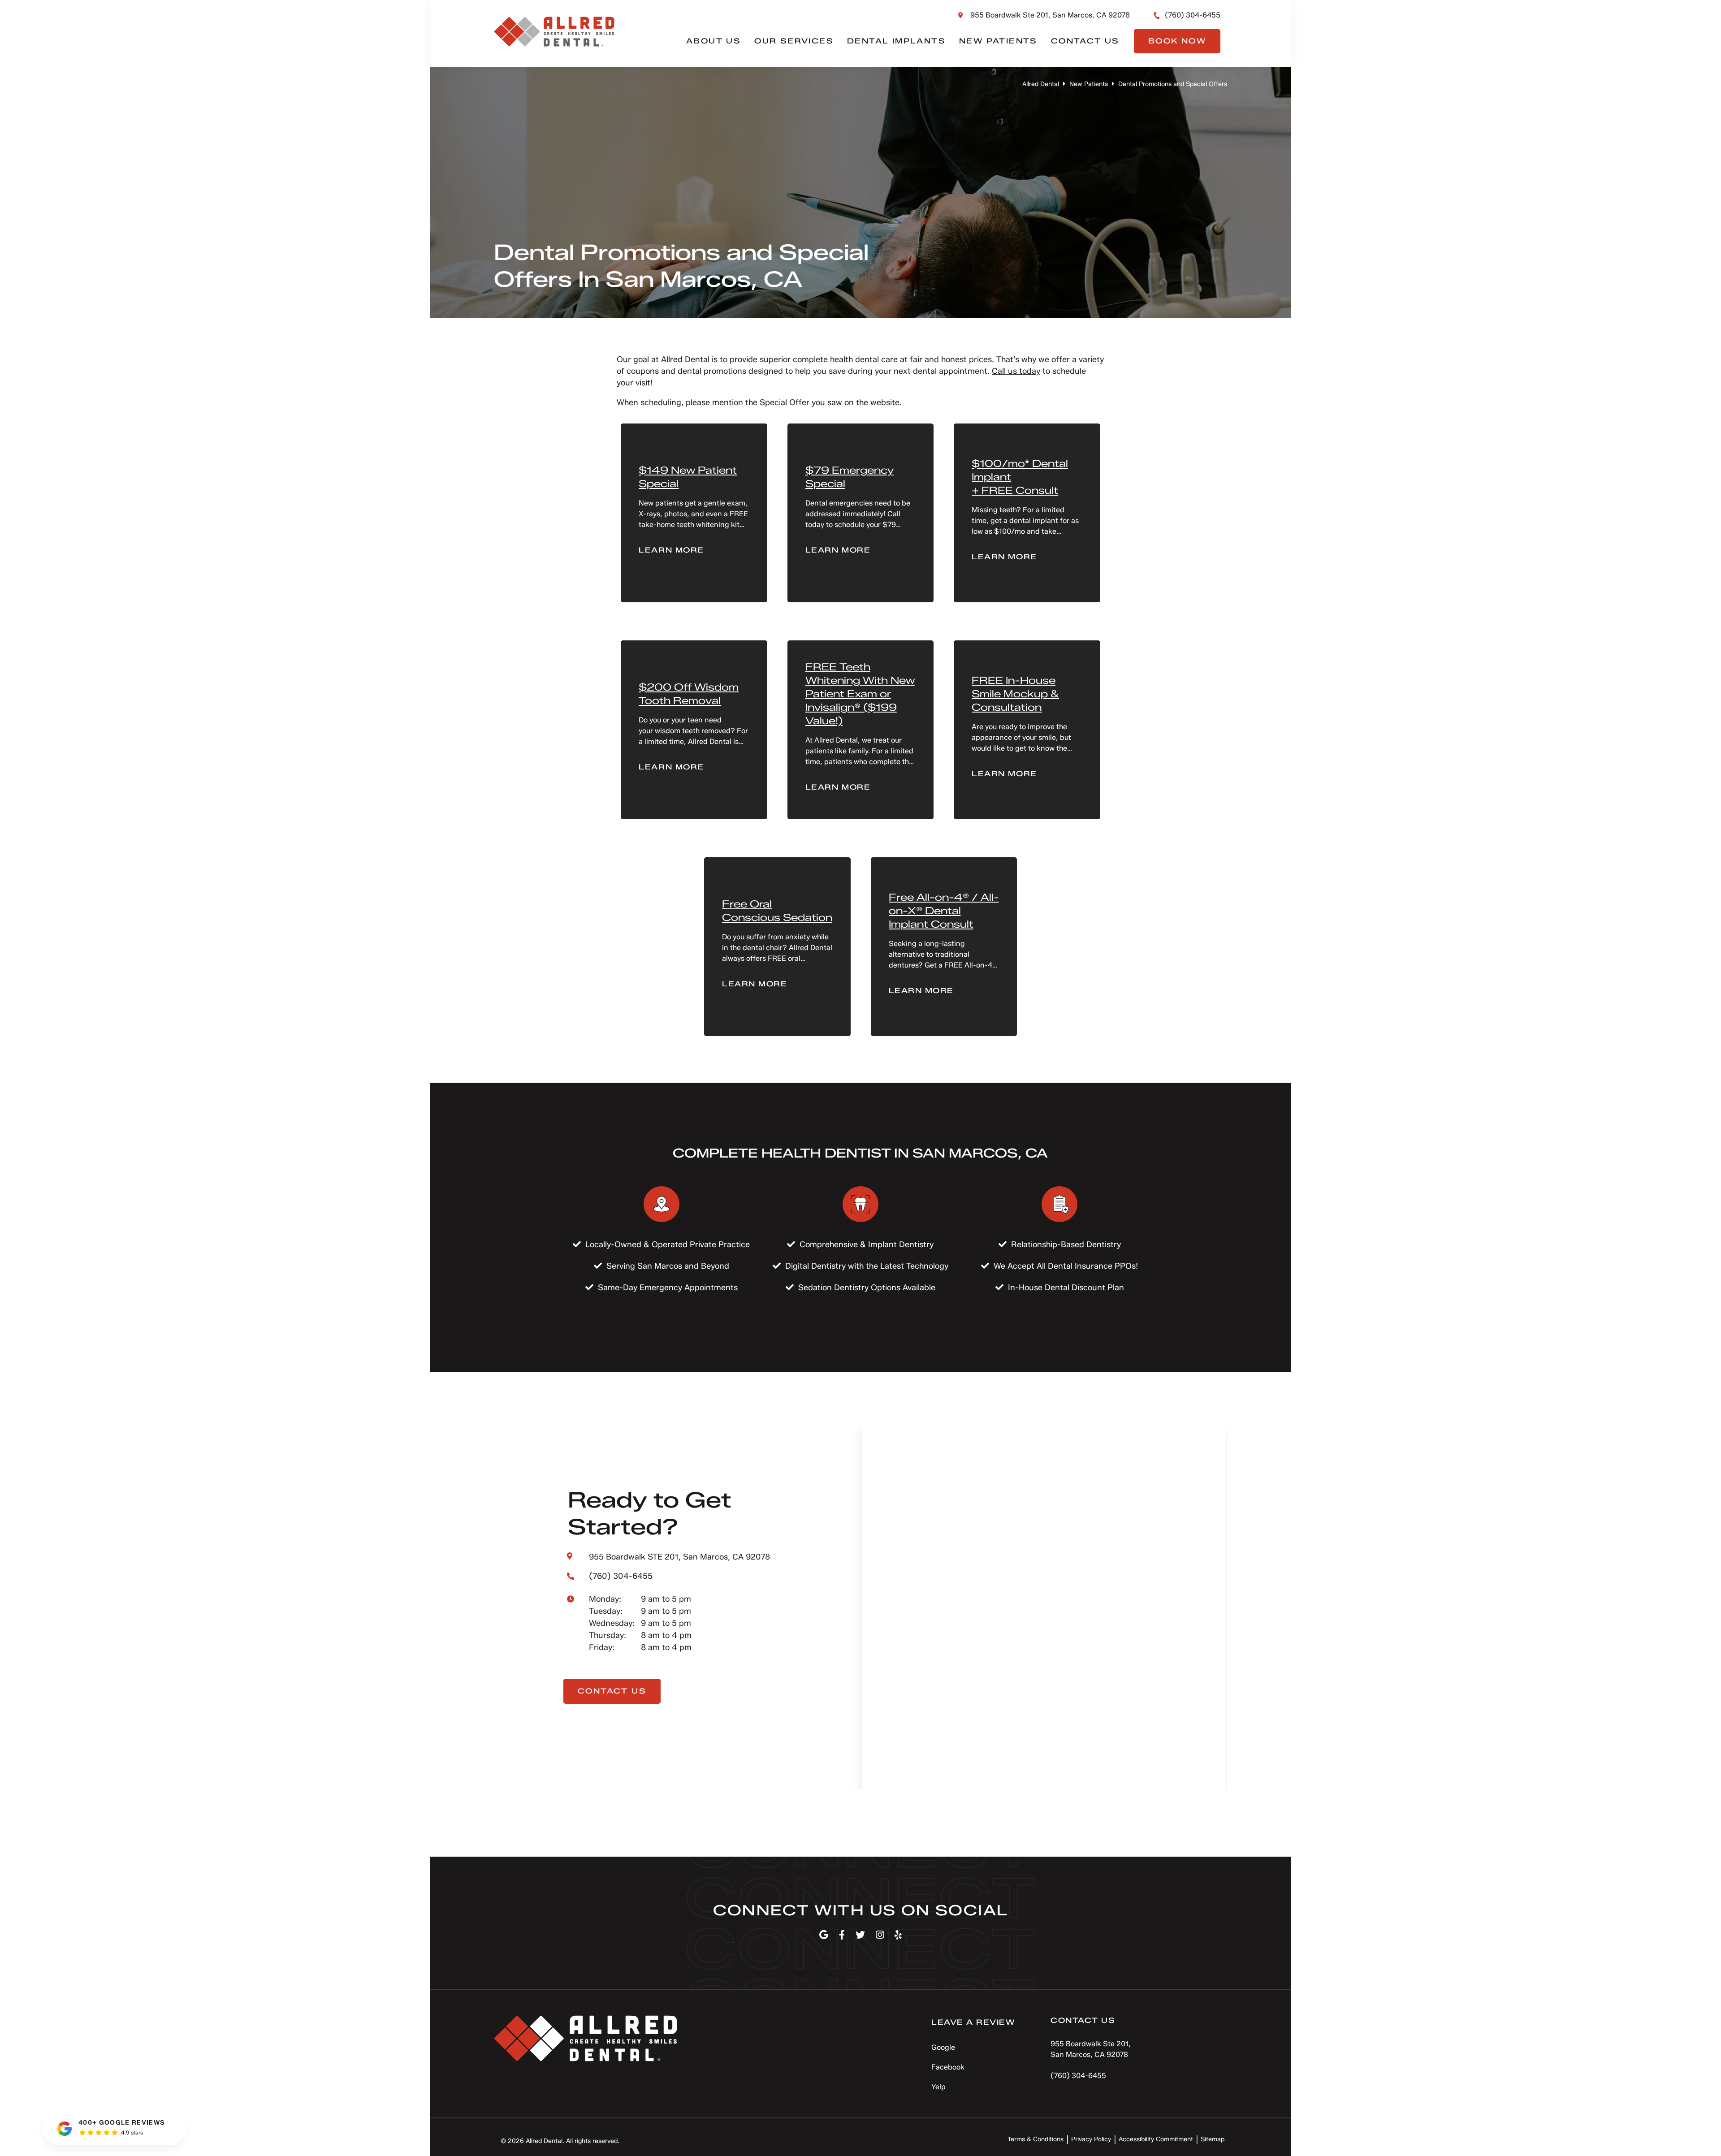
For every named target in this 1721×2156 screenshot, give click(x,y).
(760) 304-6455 (1193, 15)
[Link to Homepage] (586, 2040)
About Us (713, 41)
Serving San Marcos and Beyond (668, 1266)
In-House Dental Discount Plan (1066, 1288)
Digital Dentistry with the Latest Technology (867, 1266)
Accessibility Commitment (1156, 2139)
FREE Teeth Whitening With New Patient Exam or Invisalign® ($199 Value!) (860, 694)
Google (943, 2047)
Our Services (794, 41)
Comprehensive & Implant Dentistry (867, 1244)
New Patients (998, 41)
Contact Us (1085, 41)
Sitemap (1213, 2139)
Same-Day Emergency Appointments (668, 1288)
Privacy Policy (1091, 2139)
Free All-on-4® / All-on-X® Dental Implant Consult (944, 911)
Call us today (1016, 371)
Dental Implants (896, 41)
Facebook (948, 2067)
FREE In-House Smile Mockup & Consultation (1015, 694)
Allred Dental (1041, 84)
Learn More (671, 550)
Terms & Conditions (1036, 2139)
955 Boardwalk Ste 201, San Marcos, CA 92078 (1050, 15)
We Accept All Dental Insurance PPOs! (1066, 1266)
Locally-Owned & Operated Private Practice (668, 1244)
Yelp (938, 2087)
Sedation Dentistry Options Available (867, 1288)
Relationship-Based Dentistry (1066, 1244)
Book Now (1177, 41)
